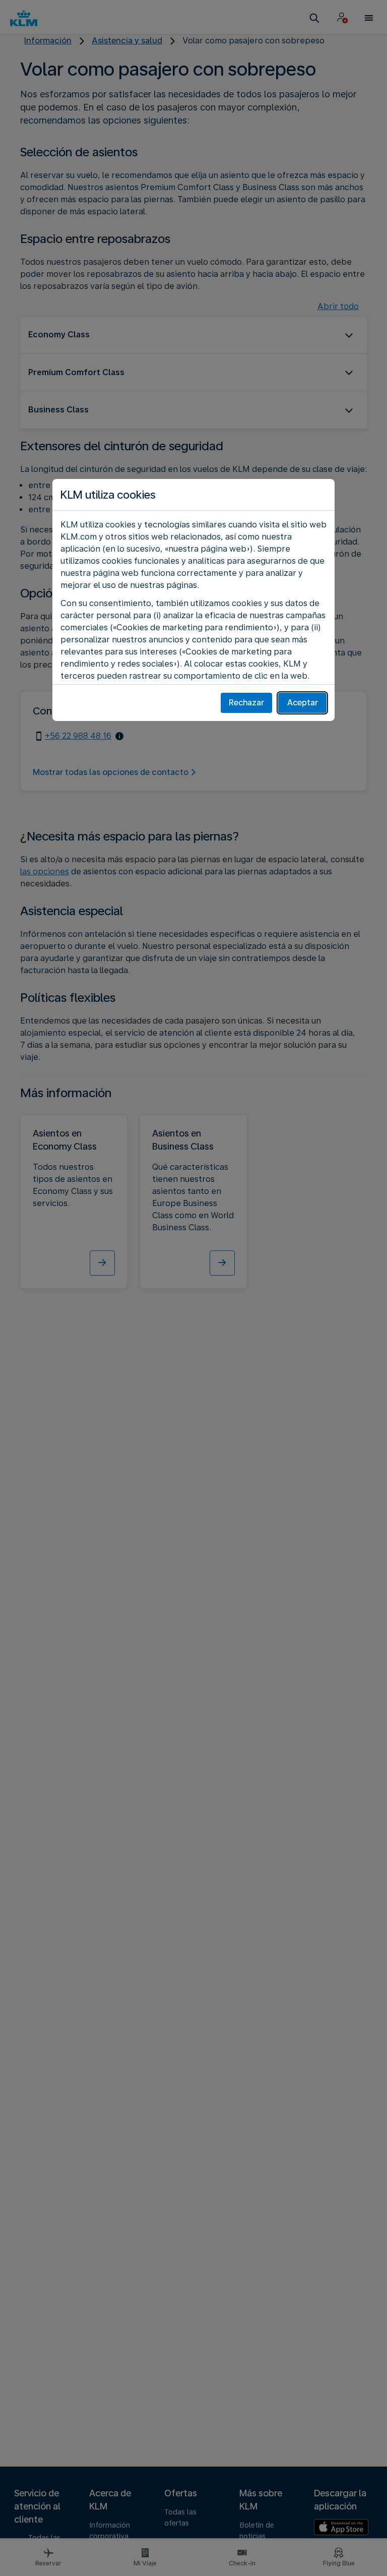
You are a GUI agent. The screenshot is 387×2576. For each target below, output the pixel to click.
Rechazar (246, 703)
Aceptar (303, 703)
